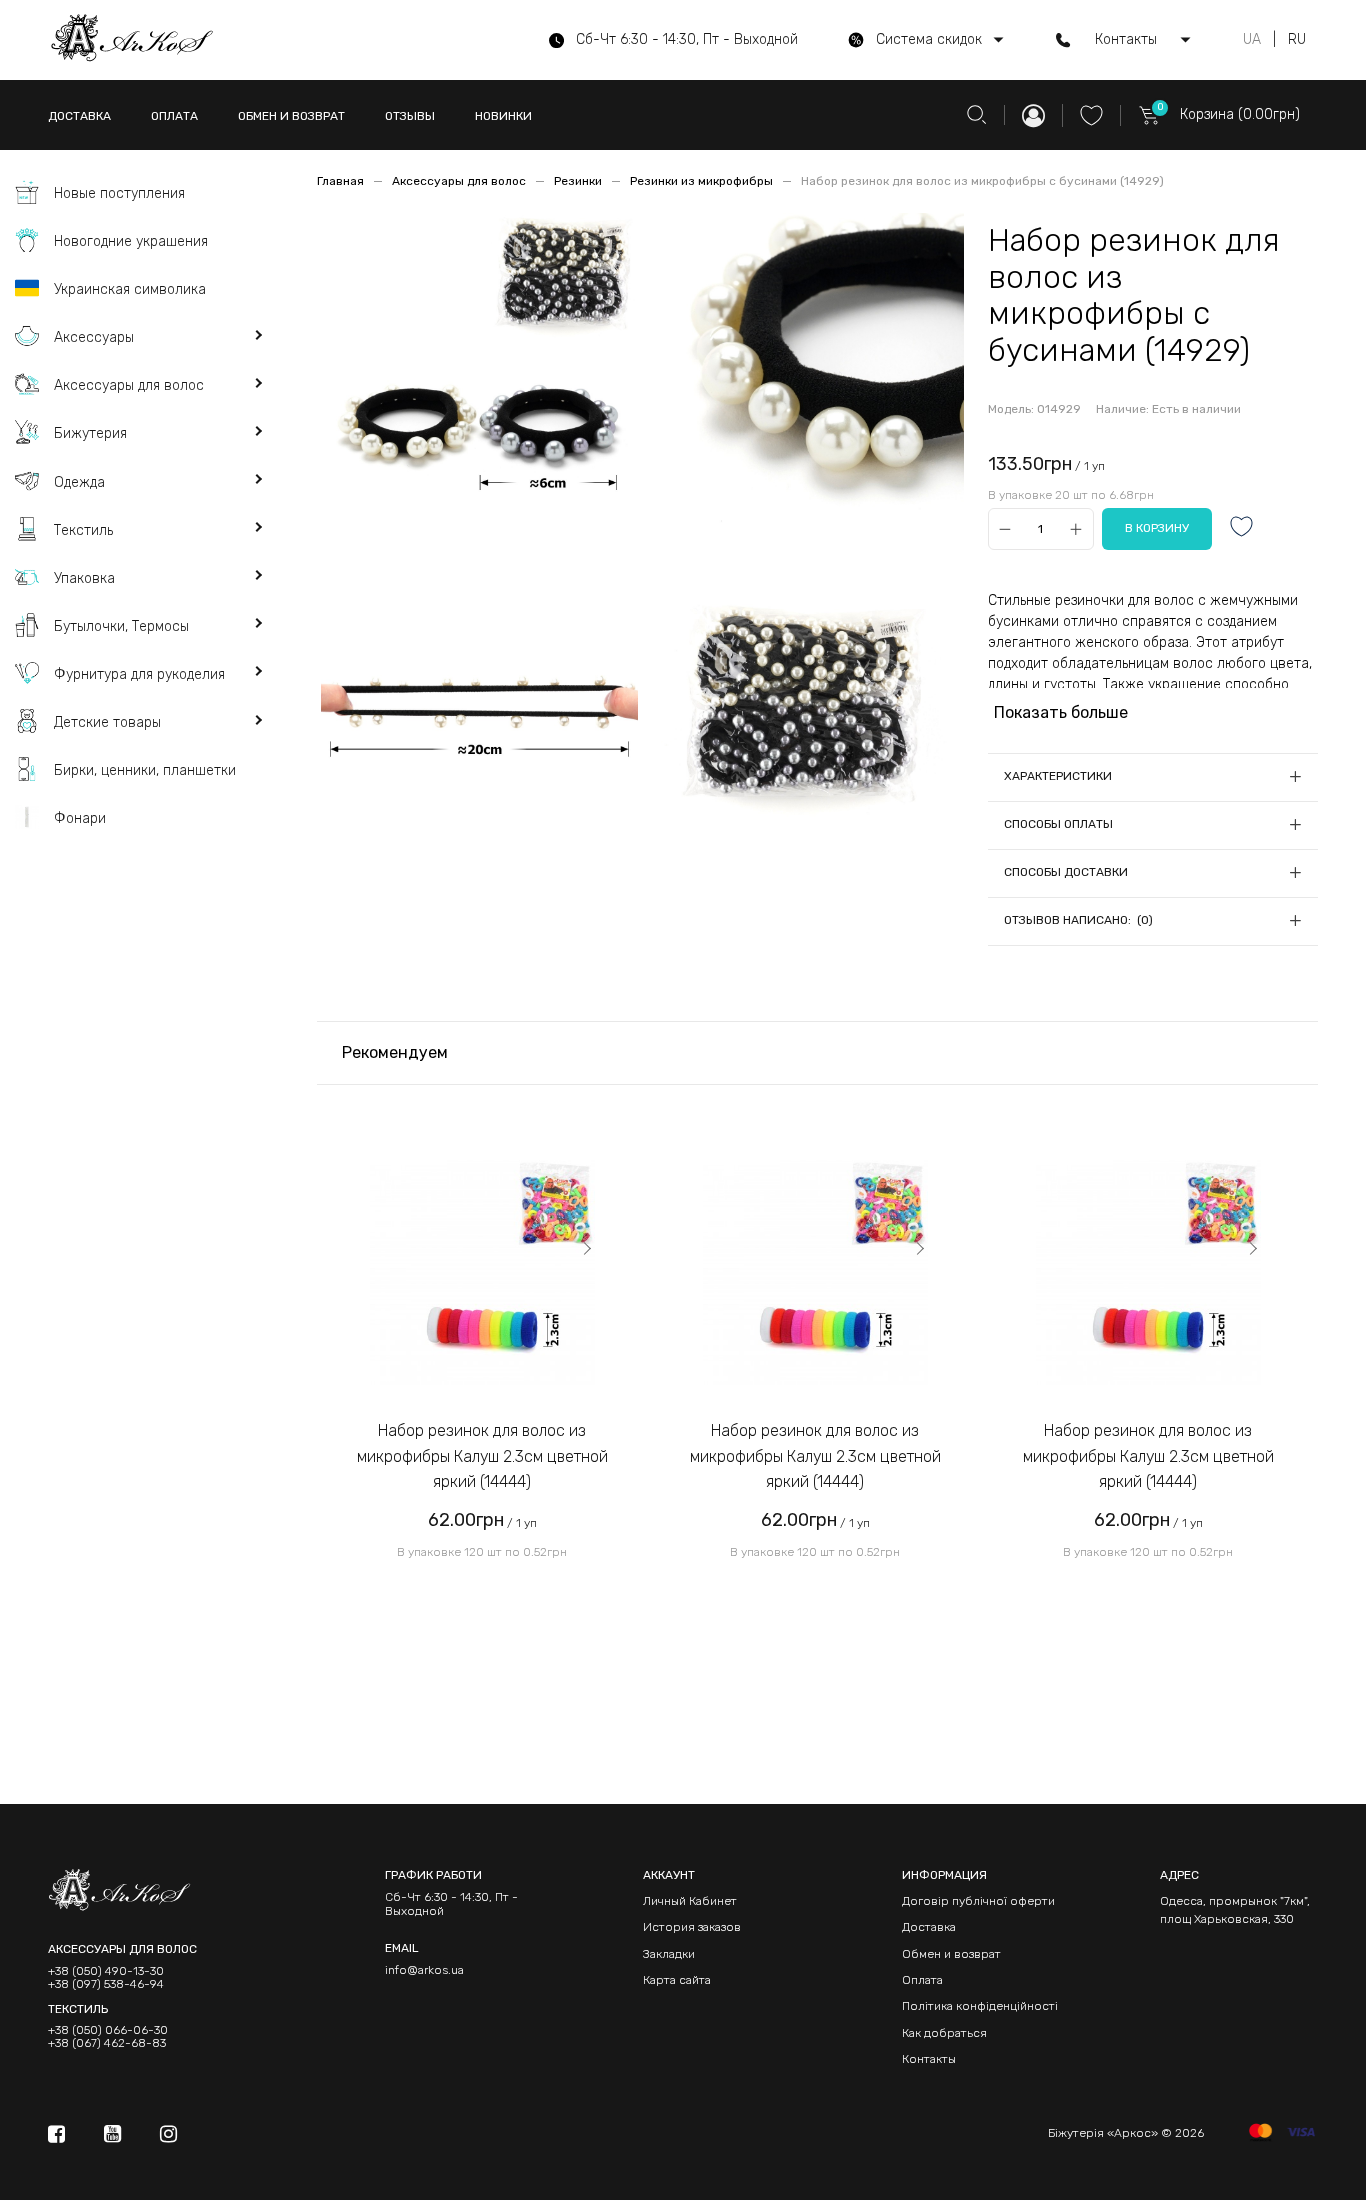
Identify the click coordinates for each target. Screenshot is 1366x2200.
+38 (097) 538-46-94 (106, 1984)
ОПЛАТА (174, 116)
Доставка (929, 1927)
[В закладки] (1242, 528)
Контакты (929, 2059)
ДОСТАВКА (79, 116)
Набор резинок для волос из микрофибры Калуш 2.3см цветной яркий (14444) (482, 1456)
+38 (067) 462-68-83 (107, 2043)
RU (1297, 40)
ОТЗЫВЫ (410, 116)
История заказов (692, 1927)
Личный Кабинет (690, 1901)
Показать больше (1061, 712)
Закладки (669, 1954)
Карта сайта (677, 1980)
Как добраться (944, 2033)
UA (1252, 40)
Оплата (922, 1980)
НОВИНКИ (503, 116)
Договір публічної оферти (978, 1901)
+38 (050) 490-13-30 (106, 1971)
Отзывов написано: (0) (1078, 920)
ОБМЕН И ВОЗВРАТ (291, 116)
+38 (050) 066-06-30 (108, 2030)
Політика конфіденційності (980, 2006)
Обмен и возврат (951, 1954)
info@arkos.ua (424, 1970)
